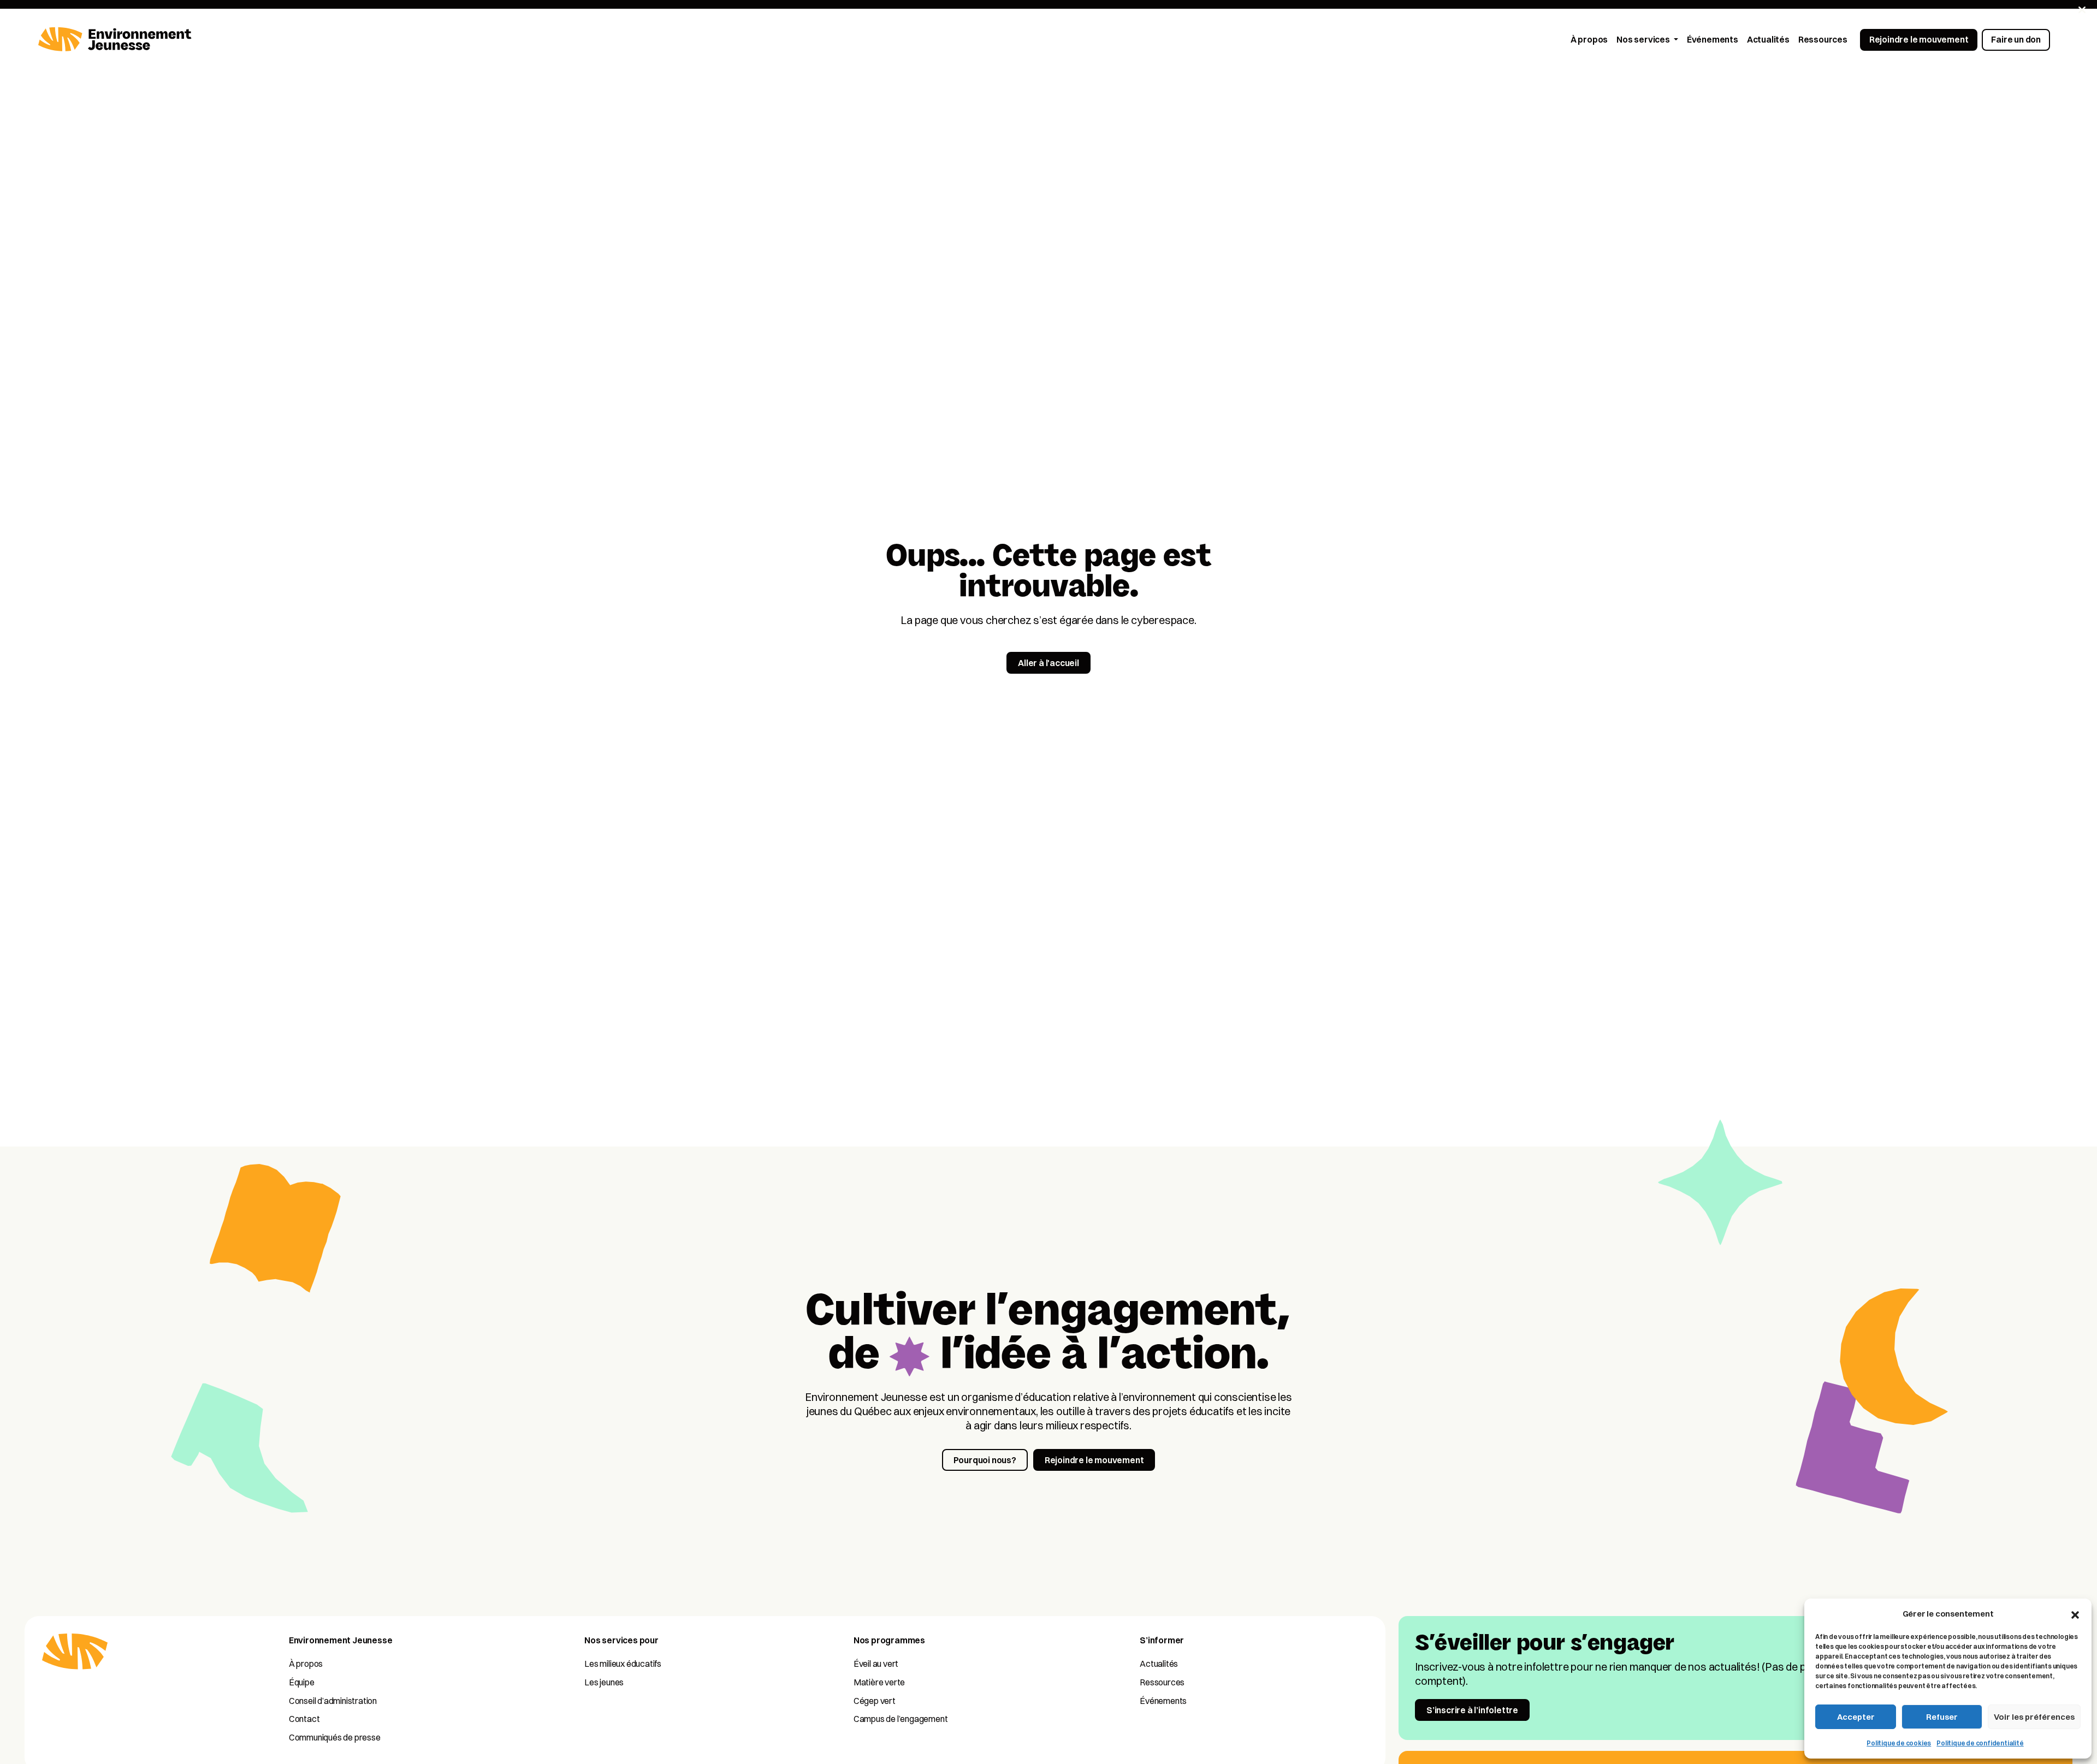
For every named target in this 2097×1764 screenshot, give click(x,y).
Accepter (1856, 1717)
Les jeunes (604, 1682)
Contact (304, 1719)
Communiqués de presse (335, 1737)
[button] (2075, 1614)
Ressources (1162, 1682)
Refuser (1942, 1717)
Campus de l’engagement (901, 1719)
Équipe (302, 1682)
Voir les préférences (2034, 1717)
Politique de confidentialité (1980, 1743)
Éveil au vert (876, 1664)
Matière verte (879, 1682)
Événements (1163, 1701)
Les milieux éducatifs (623, 1664)
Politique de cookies (1899, 1743)
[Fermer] (2082, 10)
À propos (306, 1664)
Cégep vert (875, 1701)
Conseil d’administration (333, 1701)
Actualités (1159, 1664)
